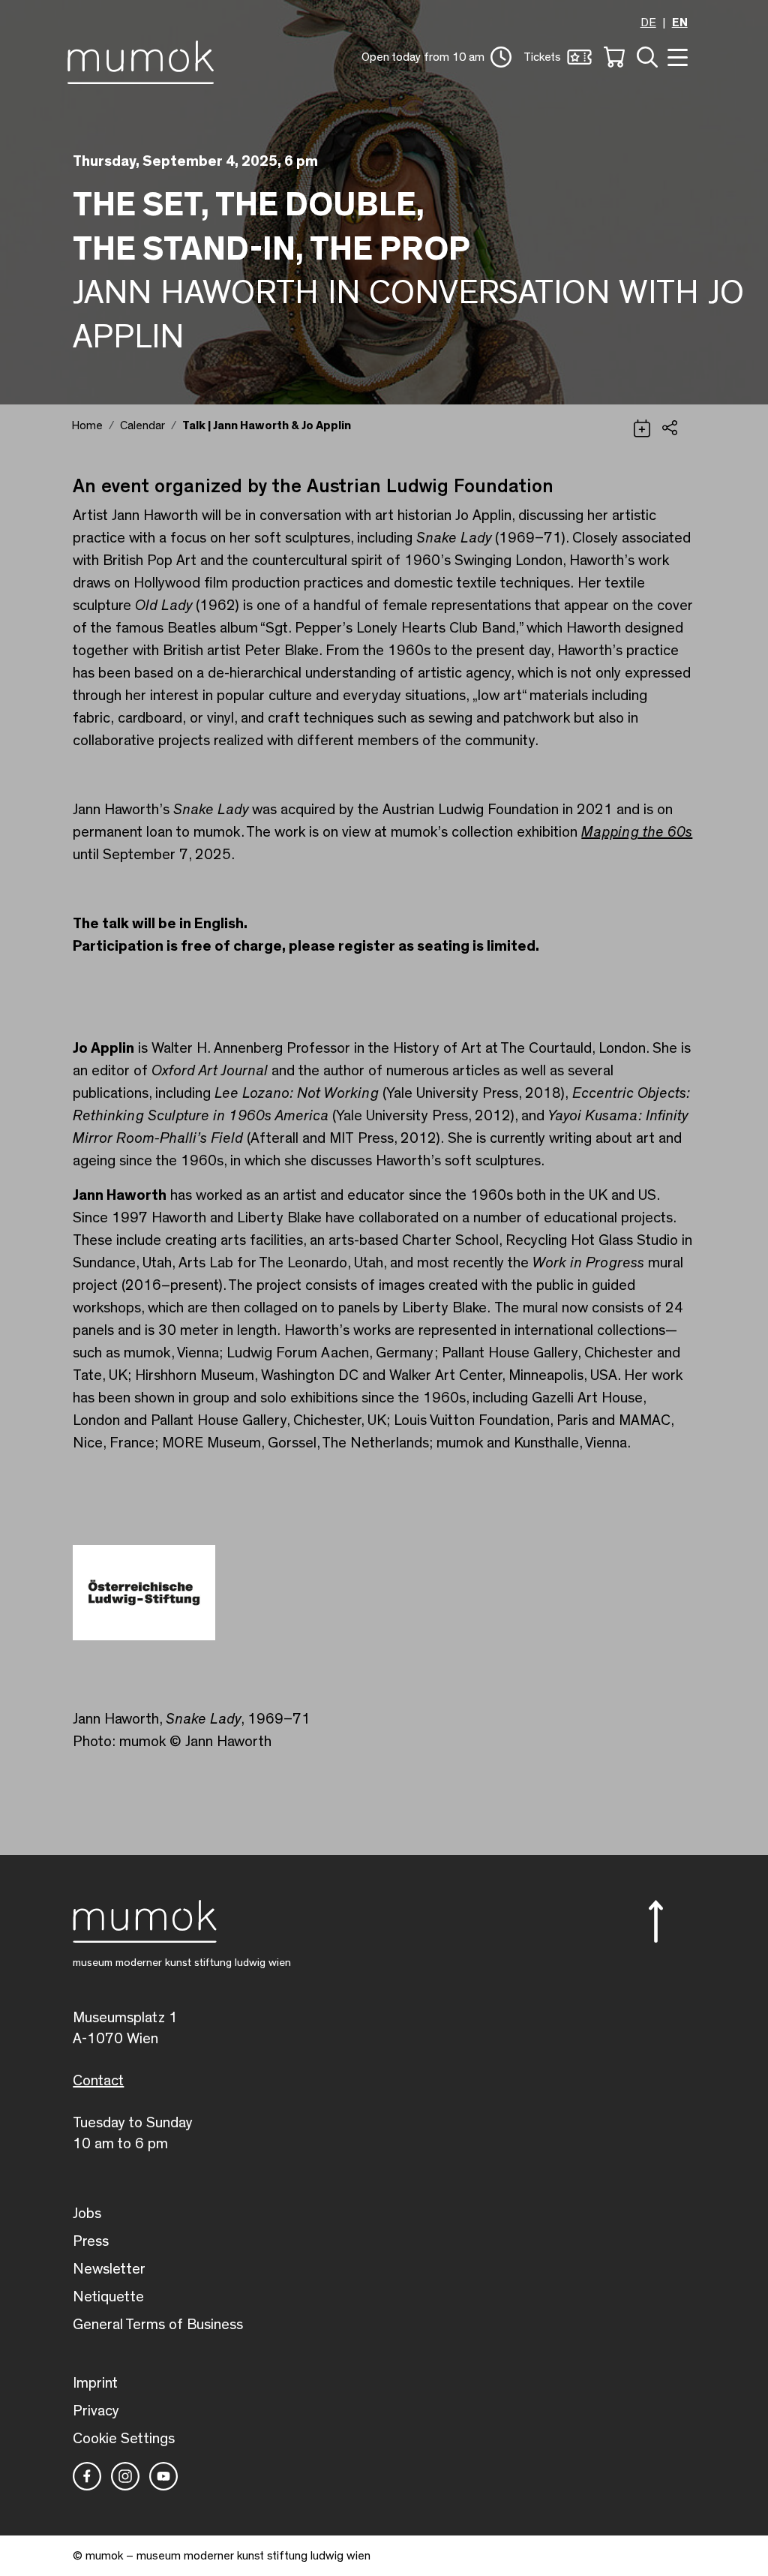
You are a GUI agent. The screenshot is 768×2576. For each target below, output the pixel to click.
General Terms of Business (158, 2325)
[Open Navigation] (676, 56)
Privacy (96, 2411)
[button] (436, 57)
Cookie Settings (124, 2439)
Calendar (142, 425)
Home (87, 425)
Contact (98, 2081)
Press (91, 2241)
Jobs (87, 2214)
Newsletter (109, 2269)
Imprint (95, 2383)
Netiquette (108, 2297)
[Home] (144, 59)
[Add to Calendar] (642, 426)
